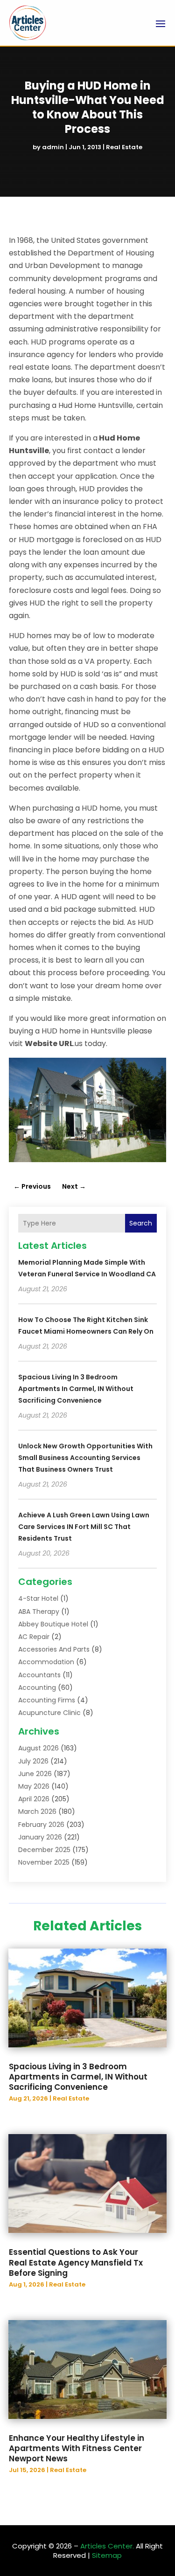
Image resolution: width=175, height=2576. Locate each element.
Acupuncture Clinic (49, 1713)
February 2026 (41, 1825)
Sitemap (107, 2555)
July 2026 (33, 1761)
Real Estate (124, 147)
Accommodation (46, 1662)
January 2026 (40, 1837)
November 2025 (44, 1862)
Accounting (37, 1687)
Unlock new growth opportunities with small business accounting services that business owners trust (85, 1458)
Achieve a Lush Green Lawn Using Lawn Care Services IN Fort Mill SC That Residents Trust (84, 1527)
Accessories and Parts (54, 1649)
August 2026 (38, 1748)
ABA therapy (39, 1612)
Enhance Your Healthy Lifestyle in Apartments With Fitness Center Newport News (77, 2448)
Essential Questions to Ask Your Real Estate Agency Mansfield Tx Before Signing (76, 2262)
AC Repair (34, 1637)
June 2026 (35, 1774)
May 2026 (34, 1786)
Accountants (39, 1675)
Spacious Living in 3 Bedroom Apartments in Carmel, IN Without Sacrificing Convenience (76, 1389)
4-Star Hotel (38, 1598)
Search (141, 1223)
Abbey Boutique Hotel (53, 1624)
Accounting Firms (47, 1700)
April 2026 (34, 1799)
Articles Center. (107, 2546)
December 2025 (44, 1850)
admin (53, 147)
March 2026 (37, 1811)
